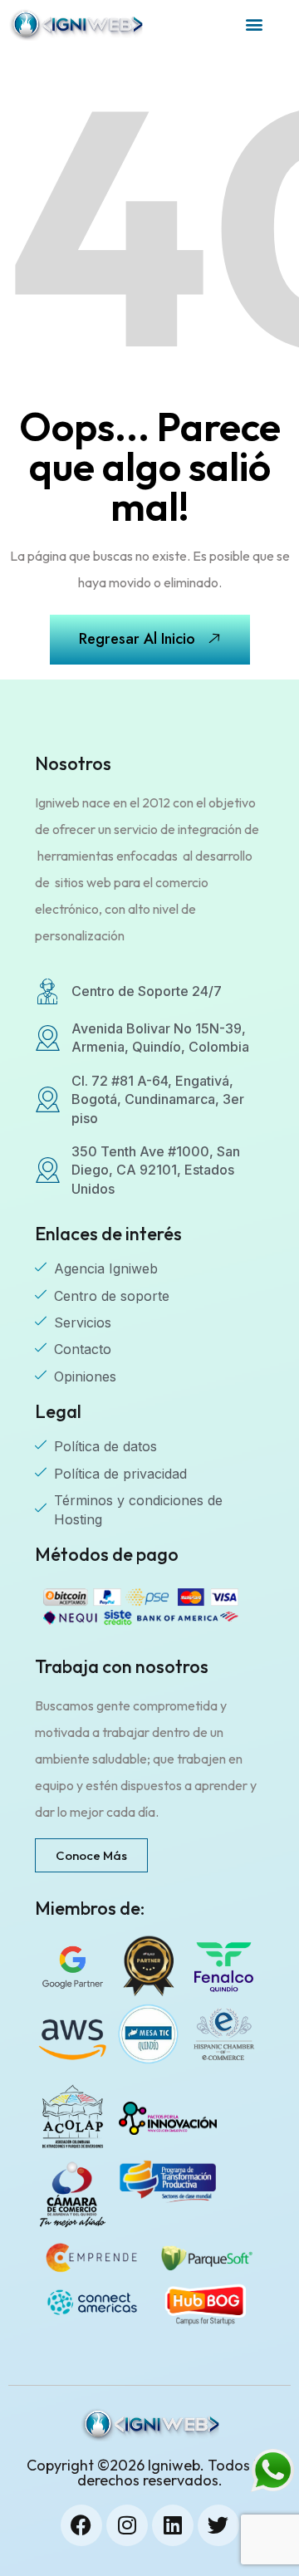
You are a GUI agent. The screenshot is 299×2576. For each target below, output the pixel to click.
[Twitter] (218, 2525)
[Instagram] (127, 2525)
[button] (255, 25)
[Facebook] (81, 2525)
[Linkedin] (173, 2525)
